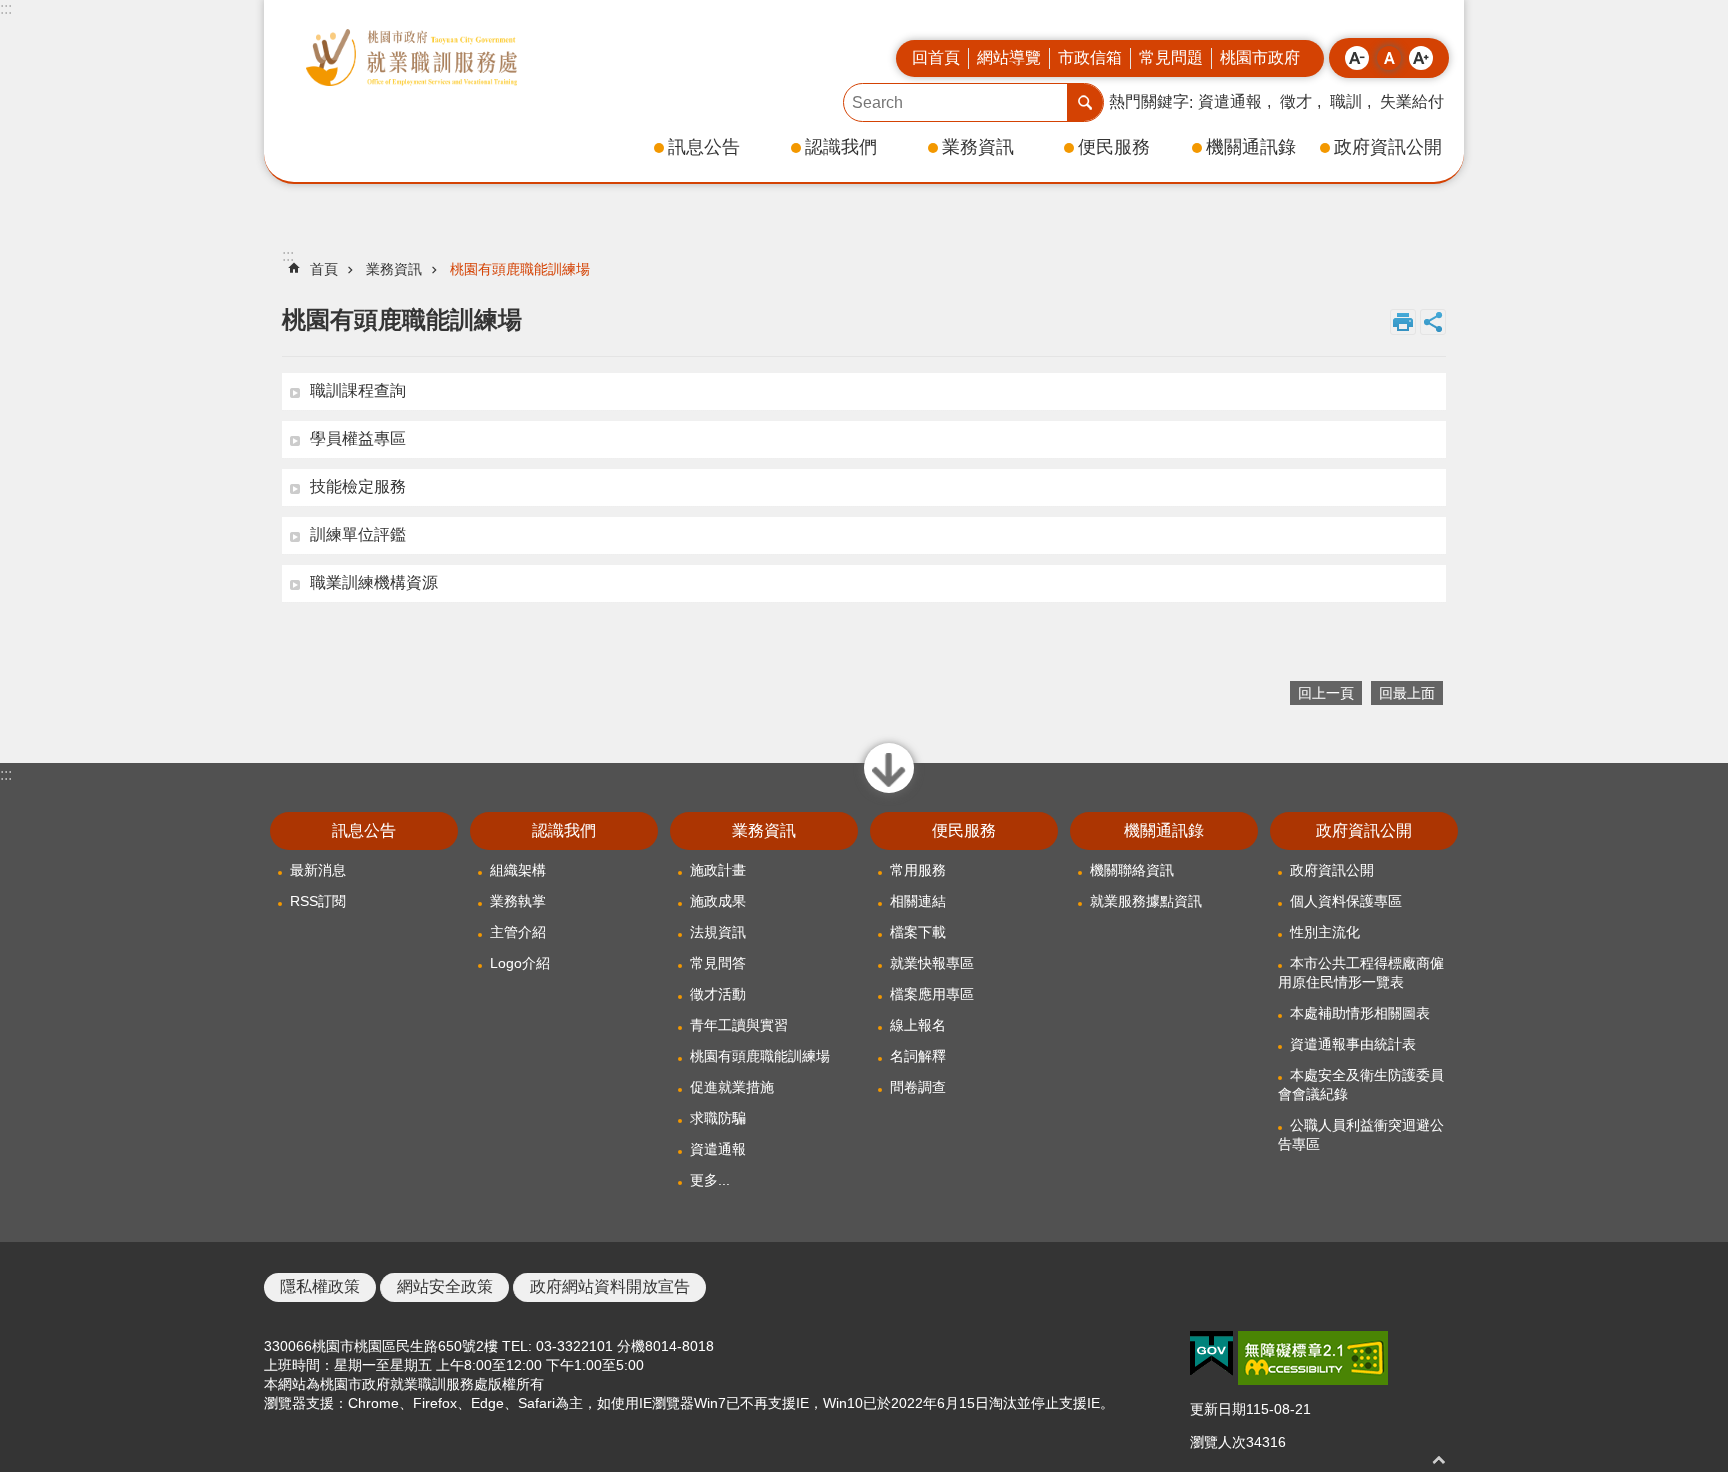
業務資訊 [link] (978, 147)
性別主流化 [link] (1325, 932)
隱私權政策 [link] (320, 1286)
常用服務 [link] (918, 870)
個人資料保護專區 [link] (1346, 901)
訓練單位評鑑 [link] (358, 534)
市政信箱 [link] (1090, 57)
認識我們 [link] (841, 147)
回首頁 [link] (936, 57)
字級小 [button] (1357, 58)
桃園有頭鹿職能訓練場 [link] (520, 269)
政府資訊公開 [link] (1388, 147)
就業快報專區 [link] (932, 963)
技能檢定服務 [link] (358, 486)
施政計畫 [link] (718, 870)
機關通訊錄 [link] (1251, 147)
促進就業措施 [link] (732, 1087)
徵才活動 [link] (718, 994)
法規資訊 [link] (718, 932)
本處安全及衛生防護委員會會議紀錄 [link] (1361, 1084)
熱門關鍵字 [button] (1149, 101)
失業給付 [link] (1412, 101)
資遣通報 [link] (1230, 101)
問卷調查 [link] (918, 1087)
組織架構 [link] (518, 870)
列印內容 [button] (1403, 322)
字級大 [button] (1421, 58)
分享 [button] (1433, 322)
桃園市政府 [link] (1260, 57)
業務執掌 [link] (518, 901)
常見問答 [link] (718, 963)
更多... (710, 1180)
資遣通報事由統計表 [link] (1353, 1044)
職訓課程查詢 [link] (358, 390)
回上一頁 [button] (1326, 693)
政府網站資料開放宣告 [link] (610, 1286)
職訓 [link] (1346, 101)
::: (6, 8)
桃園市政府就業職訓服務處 (411, 57)
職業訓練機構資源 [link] (374, 582)
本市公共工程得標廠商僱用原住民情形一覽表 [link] (1361, 972)
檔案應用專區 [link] (932, 994)
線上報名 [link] (918, 1025)
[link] (1211, 1354)
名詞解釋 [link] (918, 1056)
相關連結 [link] (918, 901)
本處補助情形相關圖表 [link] (1360, 1013)
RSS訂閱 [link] (318, 901)
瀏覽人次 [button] (1218, 1442)
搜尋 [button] (1085, 102)
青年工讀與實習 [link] (739, 1025)
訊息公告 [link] (704, 147)
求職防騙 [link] (718, 1118)
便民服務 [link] (1114, 147)
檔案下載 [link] (918, 932)
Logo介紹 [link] (520, 963)
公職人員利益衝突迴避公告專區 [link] (1361, 1134)
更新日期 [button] (1218, 1409)
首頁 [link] (324, 269)
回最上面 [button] (1439, 1459)
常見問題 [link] (1171, 57)
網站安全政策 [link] (445, 1286)
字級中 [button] (1389, 58)
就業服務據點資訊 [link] (1146, 901)
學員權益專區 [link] (358, 438)
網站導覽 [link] (1009, 57)
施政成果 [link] (718, 901)
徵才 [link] (1296, 101)
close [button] (889, 792)
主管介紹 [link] (518, 932)
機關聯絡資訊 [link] (1132, 870)
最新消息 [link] (318, 870)
